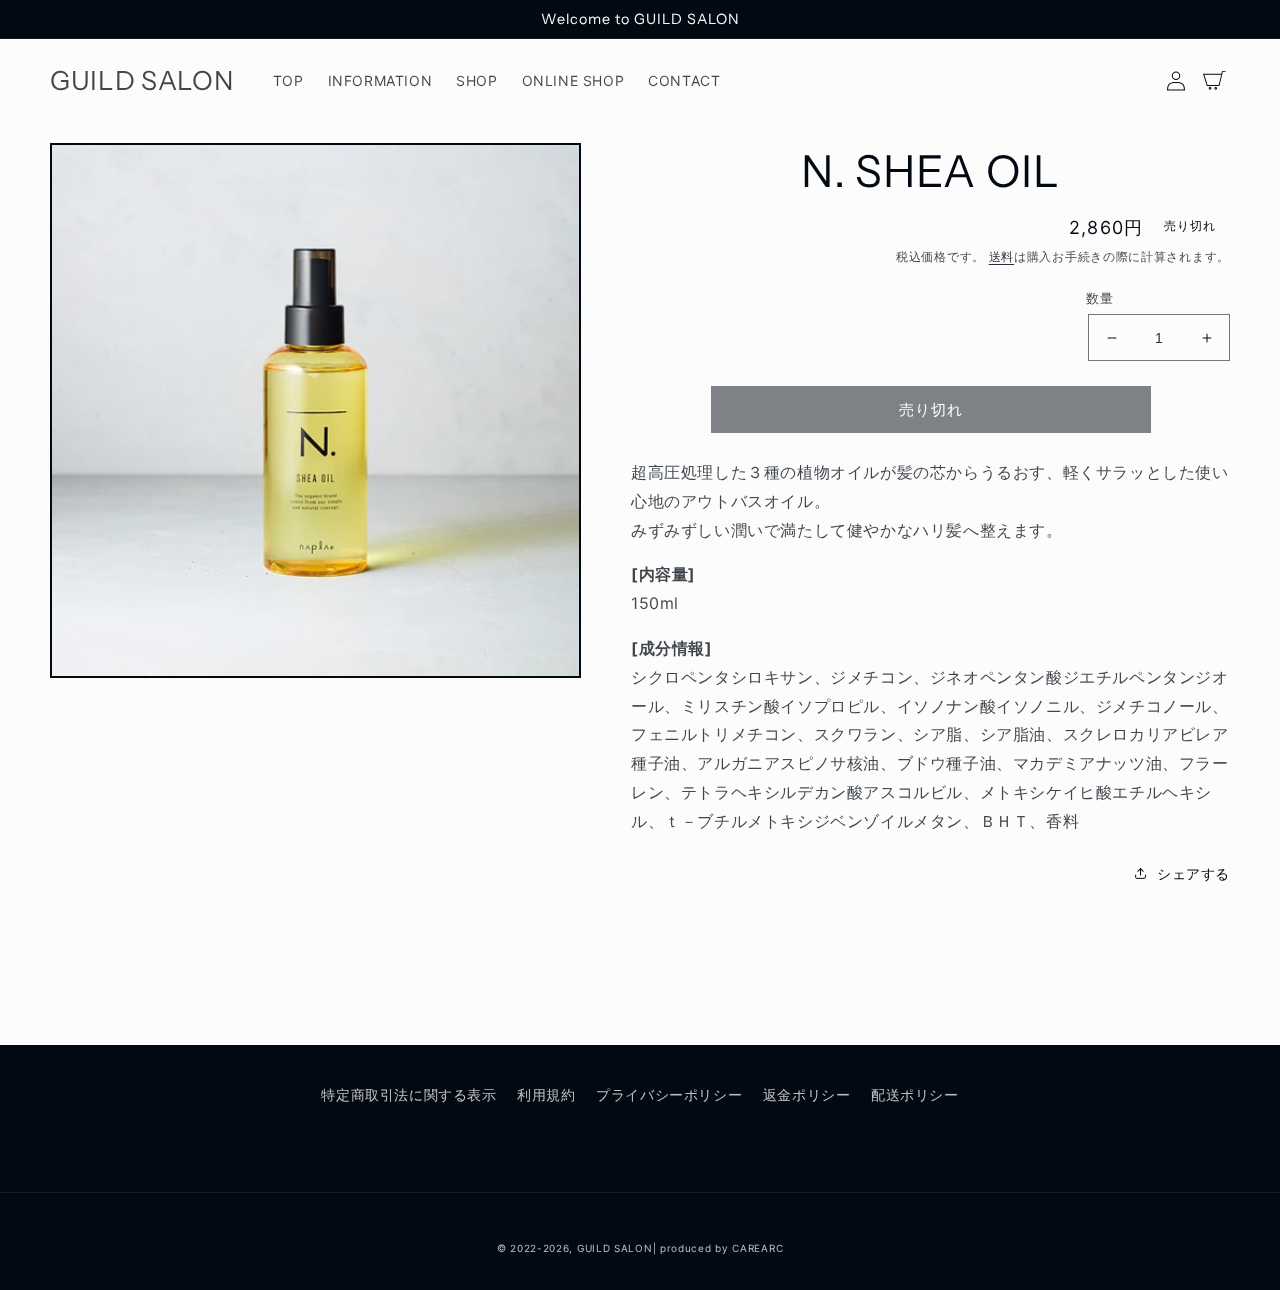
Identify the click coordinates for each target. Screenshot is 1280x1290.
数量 (1099, 298)
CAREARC (757, 1248)
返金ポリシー (807, 1094)
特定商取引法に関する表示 (408, 1094)
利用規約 (546, 1094)
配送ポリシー (915, 1094)
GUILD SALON (615, 1248)
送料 (1001, 256)
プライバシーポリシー (669, 1094)
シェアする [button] (1193, 873)
